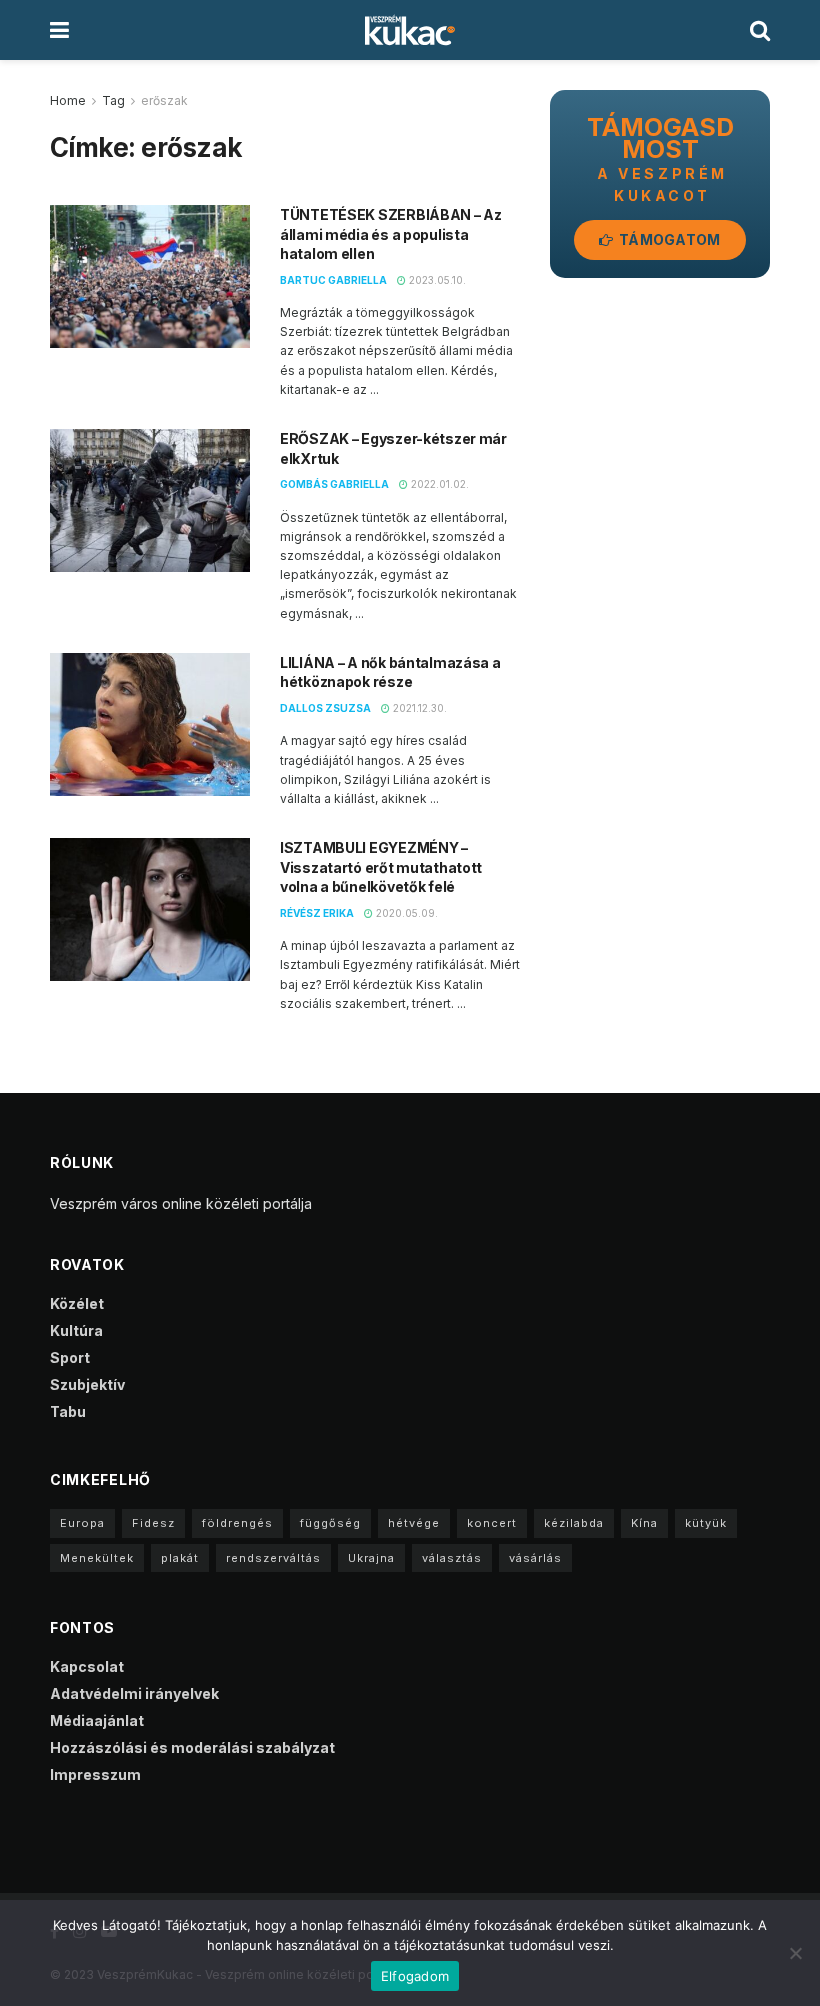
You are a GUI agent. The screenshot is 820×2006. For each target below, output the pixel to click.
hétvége (414, 1523)
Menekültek (97, 1558)
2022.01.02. (438, 484)
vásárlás (535, 1558)
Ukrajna (371, 1558)
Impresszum (95, 1774)
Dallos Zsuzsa (325, 708)
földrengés (237, 1523)
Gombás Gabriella (334, 484)
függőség (330, 1523)
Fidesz (153, 1523)
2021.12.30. (418, 708)
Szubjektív (87, 1384)
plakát (180, 1558)
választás (452, 1558)
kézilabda (574, 1523)
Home (68, 100)
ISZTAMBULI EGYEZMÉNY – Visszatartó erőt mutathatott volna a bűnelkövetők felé (381, 867)
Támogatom (668, 239)
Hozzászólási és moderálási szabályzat (192, 1747)
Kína (644, 1523)
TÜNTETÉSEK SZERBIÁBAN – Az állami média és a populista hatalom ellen (391, 234)
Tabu (68, 1411)
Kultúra (76, 1330)
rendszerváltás (273, 1558)
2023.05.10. (436, 280)
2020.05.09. (405, 913)
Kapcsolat (87, 1666)
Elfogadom (415, 1976)
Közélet (77, 1303)
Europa (82, 1523)
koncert (492, 1523)
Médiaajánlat (97, 1720)
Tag (113, 100)
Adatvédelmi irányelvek (134, 1693)
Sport (70, 1357)
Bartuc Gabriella (333, 280)
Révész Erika (317, 913)
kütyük (706, 1523)
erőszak (164, 100)
